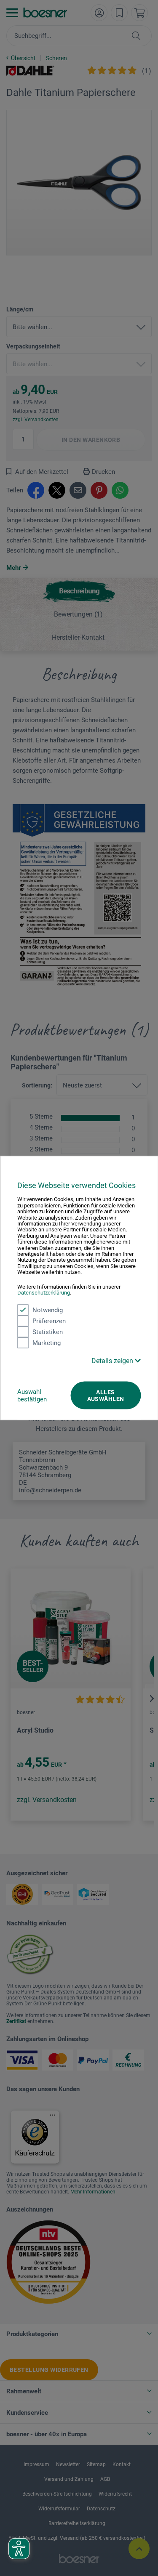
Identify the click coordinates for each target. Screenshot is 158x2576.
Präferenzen (49, 1321)
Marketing (47, 1342)
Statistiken (48, 1332)
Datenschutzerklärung (44, 1293)
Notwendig (48, 1310)
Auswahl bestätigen (32, 1395)
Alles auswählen (106, 1395)
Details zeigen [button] (113, 1360)
